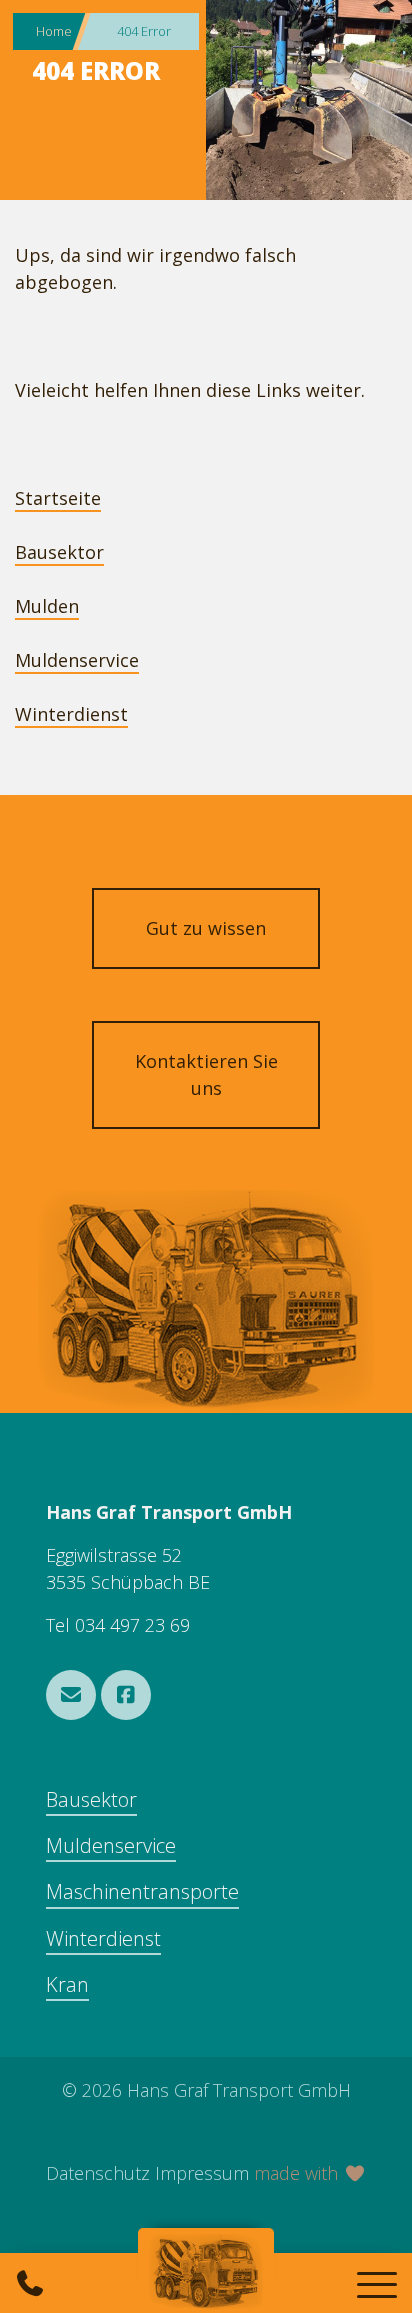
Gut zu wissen (206, 928)
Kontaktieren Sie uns (206, 1074)
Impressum (202, 2173)
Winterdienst (71, 714)
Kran (67, 1984)
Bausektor (59, 552)
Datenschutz (98, 2173)
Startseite (58, 498)
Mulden (47, 606)
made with (298, 2173)
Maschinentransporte (142, 1891)
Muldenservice (77, 660)
